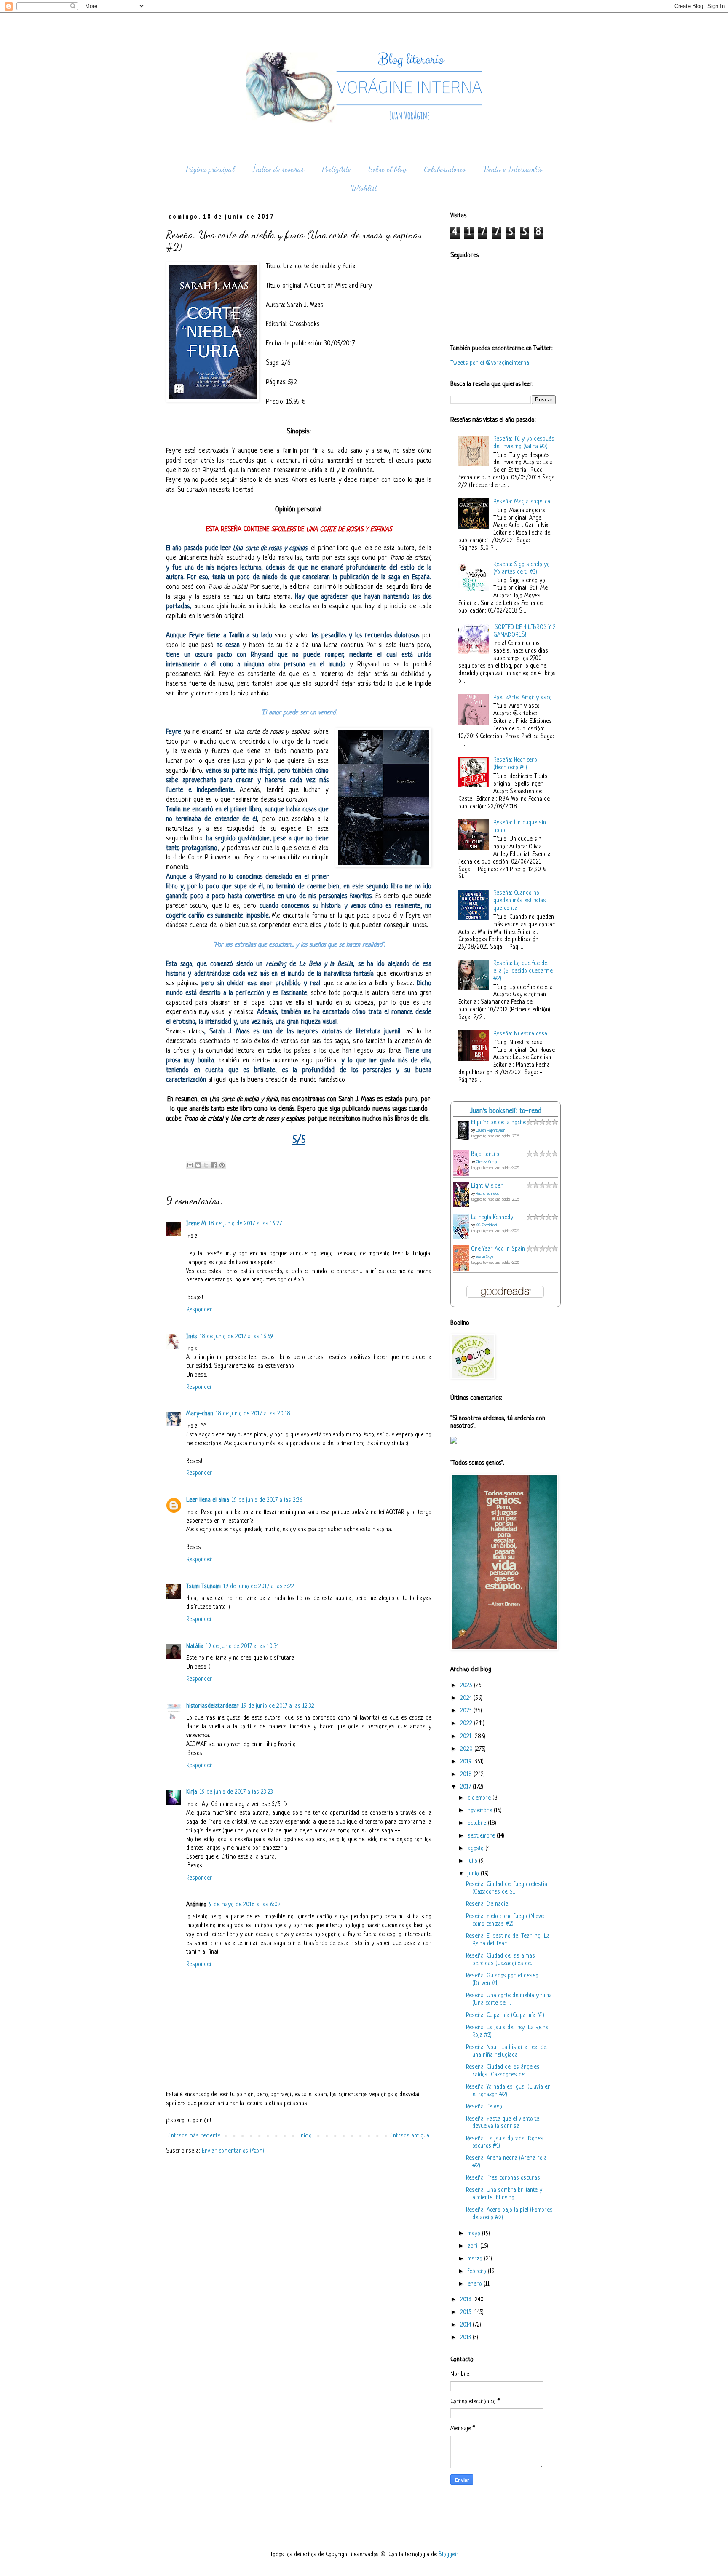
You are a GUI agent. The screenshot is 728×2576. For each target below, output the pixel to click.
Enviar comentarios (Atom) (233, 2151)
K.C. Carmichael (486, 1225)
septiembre (482, 1836)
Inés (192, 1337)
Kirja (192, 1792)
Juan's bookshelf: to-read (506, 1111)
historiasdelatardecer (213, 1706)
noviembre (481, 1811)
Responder (199, 1310)
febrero (478, 2272)
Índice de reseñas (278, 169)
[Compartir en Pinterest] (222, 1165)
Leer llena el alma (208, 1500)
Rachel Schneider (488, 1194)
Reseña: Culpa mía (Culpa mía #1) (505, 2016)
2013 (466, 2338)
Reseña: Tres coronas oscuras (503, 2178)
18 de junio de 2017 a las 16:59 (236, 1337)
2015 (467, 2313)
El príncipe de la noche (498, 1123)
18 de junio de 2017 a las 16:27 (245, 1224)
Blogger (448, 2555)
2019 (467, 1762)
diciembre (480, 1798)
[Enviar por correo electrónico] (190, 1165)
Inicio (305, 2136)
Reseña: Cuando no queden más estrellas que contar (520, 901)
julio (473, 1861)
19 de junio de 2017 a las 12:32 (278, 1706)
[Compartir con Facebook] (214, 1165)
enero (476, 2284)
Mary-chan (200, 1414)
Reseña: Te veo (484, 2107)
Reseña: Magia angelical (522, 502)
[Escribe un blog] (198, 1165)
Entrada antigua (410, 2136)
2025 (467, 1686)
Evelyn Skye (485, 1257)
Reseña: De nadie (487, 1904)
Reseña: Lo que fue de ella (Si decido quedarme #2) (523, 971)
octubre (478, 1823)
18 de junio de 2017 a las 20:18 (253, 1414)
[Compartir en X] (206, 1165)
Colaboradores (445, 169)
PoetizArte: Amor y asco (523, 698)
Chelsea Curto (486, 1162)
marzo (476, 2259)
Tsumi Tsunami (203, 1587)
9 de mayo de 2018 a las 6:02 (245, 1905)
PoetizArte (336, 169)
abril (474, 2246)
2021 (467, 1737)
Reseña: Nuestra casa (520, 1034)
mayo (475, 2234)
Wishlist (364, 188)
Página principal (210, 169)
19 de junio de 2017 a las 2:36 (267, 1500)
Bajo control (486, 1154)
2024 (467, 1698)
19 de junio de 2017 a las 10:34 (242, 1646)
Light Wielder (487, 1186)
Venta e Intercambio (513, 169)
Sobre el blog (387, 169)
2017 (466, 1787)
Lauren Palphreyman (491, 1130)
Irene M (196, 1224)
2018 (467, 1775)
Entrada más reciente (194, 2136)
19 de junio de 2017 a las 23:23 (236, 1792)
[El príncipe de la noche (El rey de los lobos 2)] (463, 1140)
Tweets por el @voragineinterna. (490, 363)
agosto (476, 1849)
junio (474, 1874)
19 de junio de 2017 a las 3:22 (259, 1587)
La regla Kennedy (492, 1218)
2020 (467, 1749)
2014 (466, 2325)
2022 (467, 1724)
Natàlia (195, 1646)
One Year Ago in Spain (498, 1249)
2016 (467, 2300)
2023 (467, 1711)
